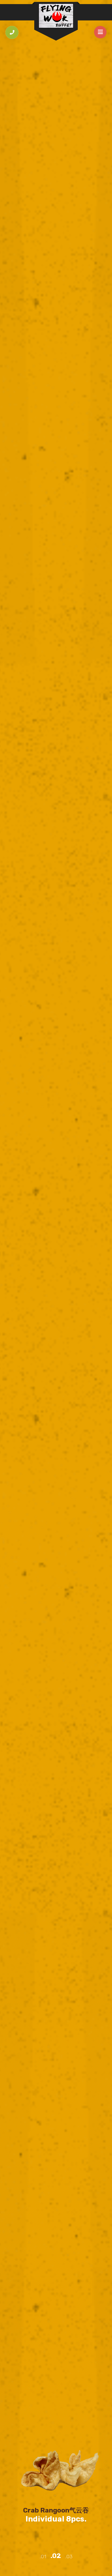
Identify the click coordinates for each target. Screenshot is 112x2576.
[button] (43, 2557)
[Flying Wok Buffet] (56, 16)
